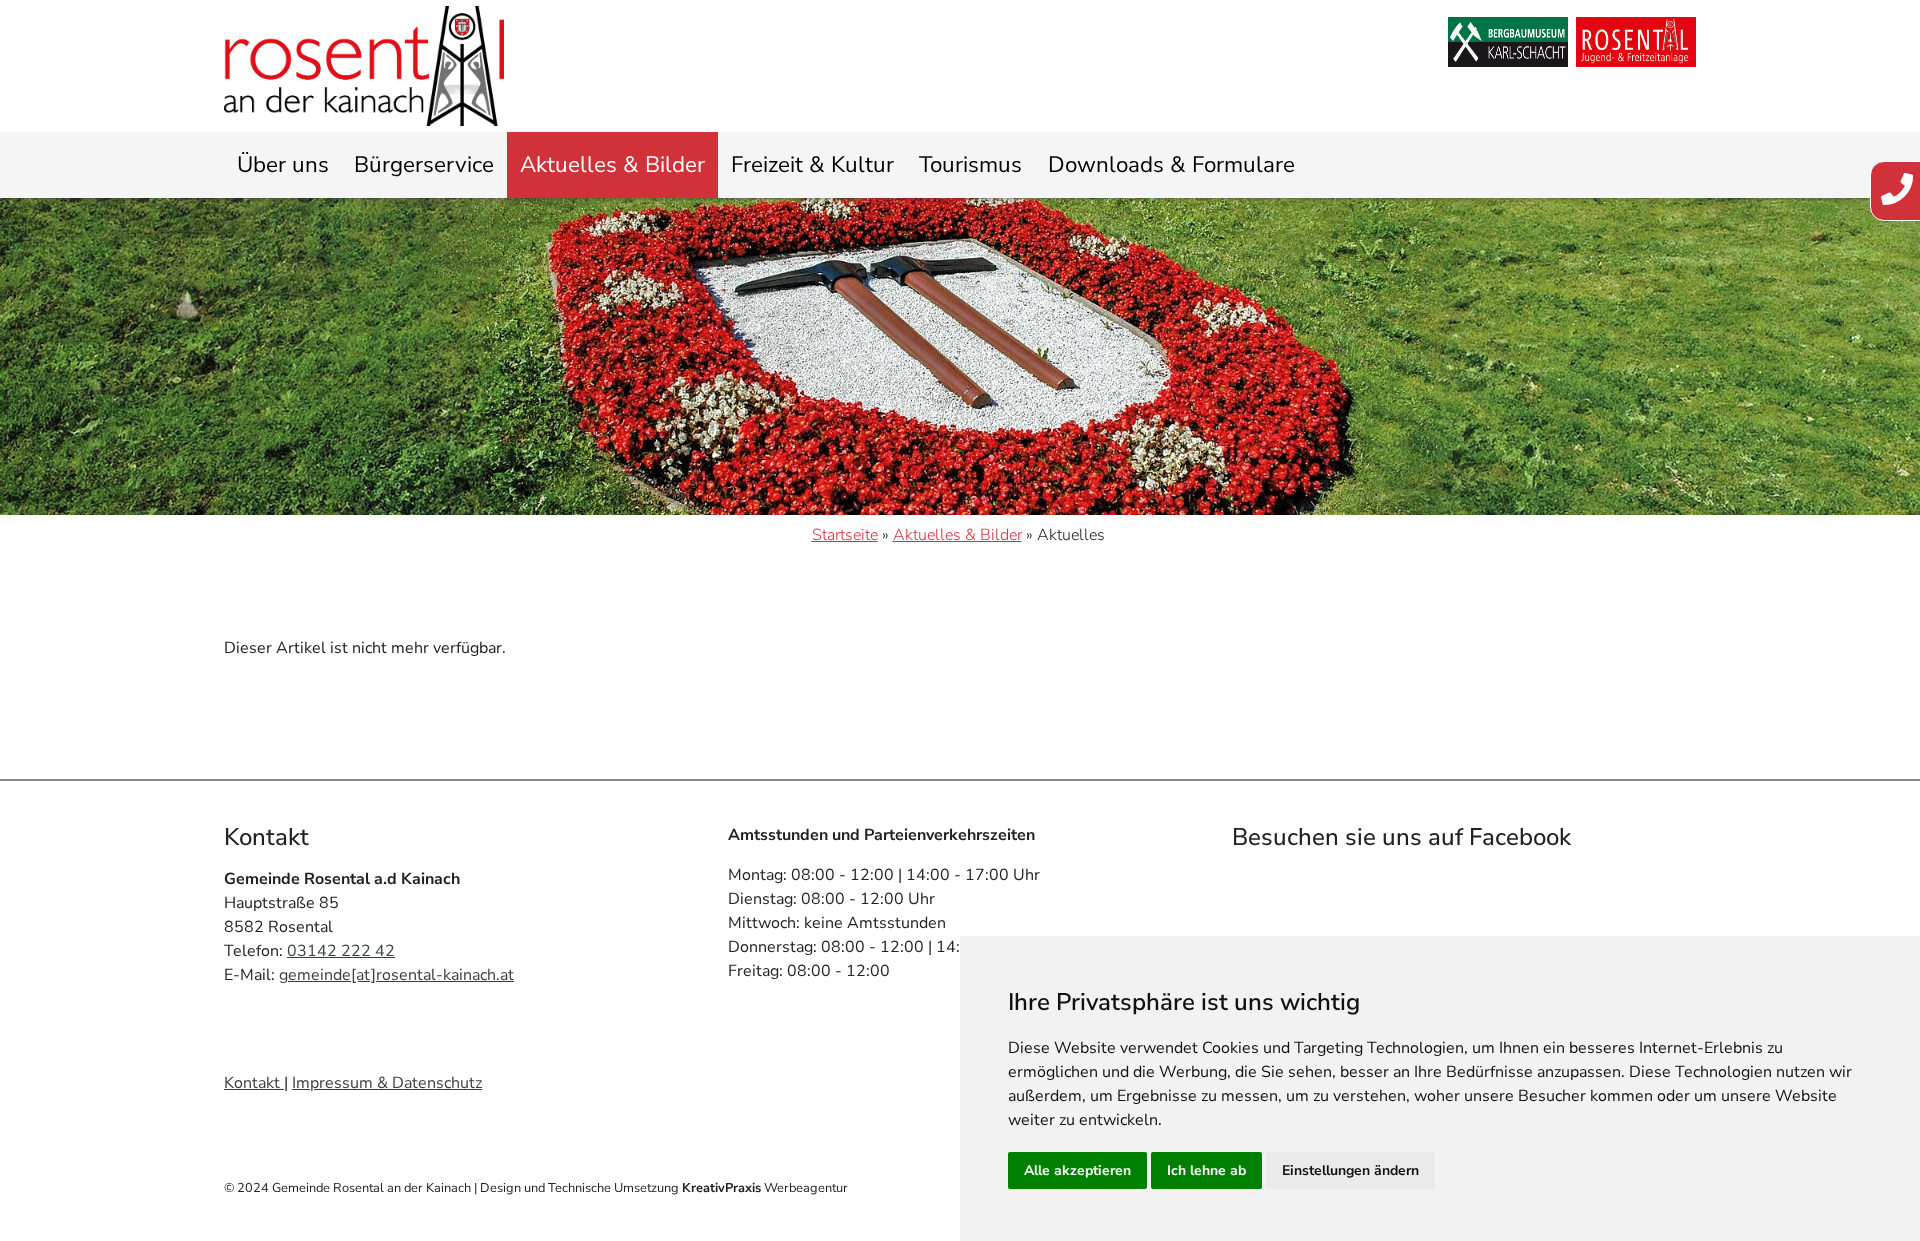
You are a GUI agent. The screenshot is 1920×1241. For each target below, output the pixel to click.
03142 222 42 (341, 951)
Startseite (845, 535)
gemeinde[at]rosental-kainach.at (396, 975)
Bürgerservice (424, 164)
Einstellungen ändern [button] (1350, 1170)
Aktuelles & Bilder (612, 164)
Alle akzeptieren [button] (1077, 1170)
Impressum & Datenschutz (387, 1083)
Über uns (283, 164)
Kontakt (254, 1083)
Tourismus (970, 164)
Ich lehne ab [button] (1206, 1170)
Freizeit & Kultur (812, 164)
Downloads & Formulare (1171, 164)
